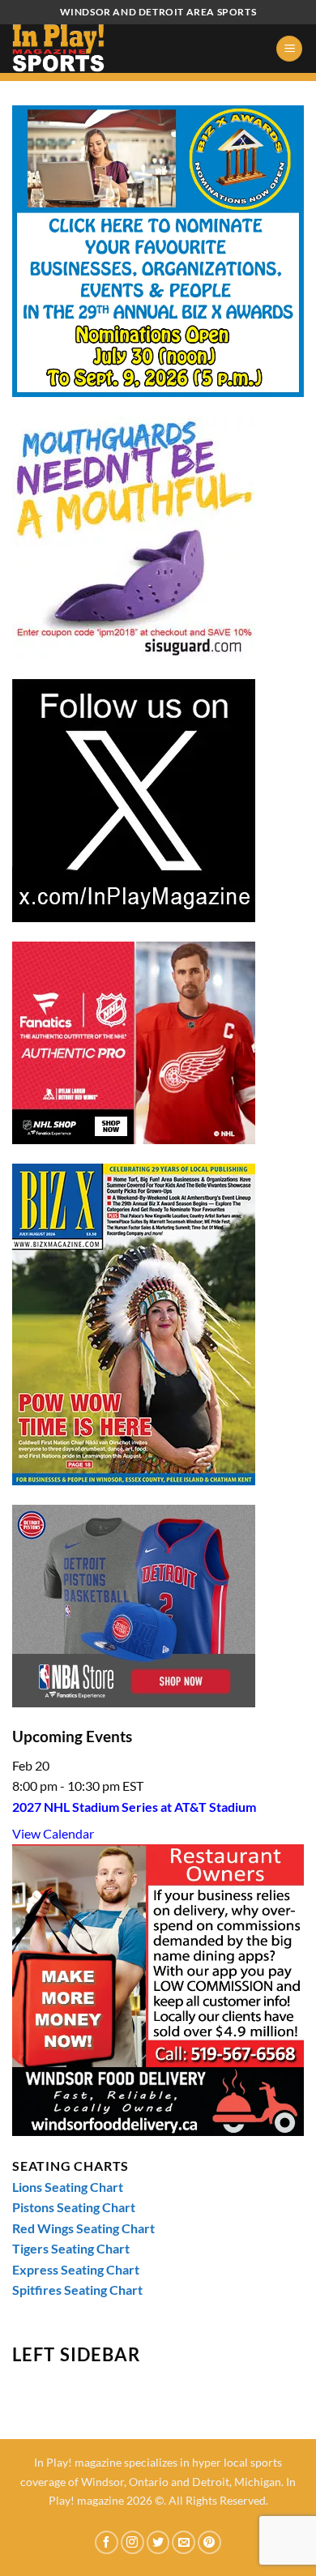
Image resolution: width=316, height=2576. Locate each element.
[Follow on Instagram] (132, 2542)
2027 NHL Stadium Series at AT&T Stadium (134, 1807)
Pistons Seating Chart (74, 2207)
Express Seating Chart (76, 2269)
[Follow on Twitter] (158, 2542)
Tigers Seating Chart (71, 2248)
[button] (289, 49)
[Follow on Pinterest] (209, 2542)
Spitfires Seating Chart (77, 2290)
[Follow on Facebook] (107, 2542)
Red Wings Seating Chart (83, 2228)
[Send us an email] (184, 2542)
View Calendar (53, 1833)
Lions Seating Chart (68, 2187)
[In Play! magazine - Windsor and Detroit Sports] (93, 49)
